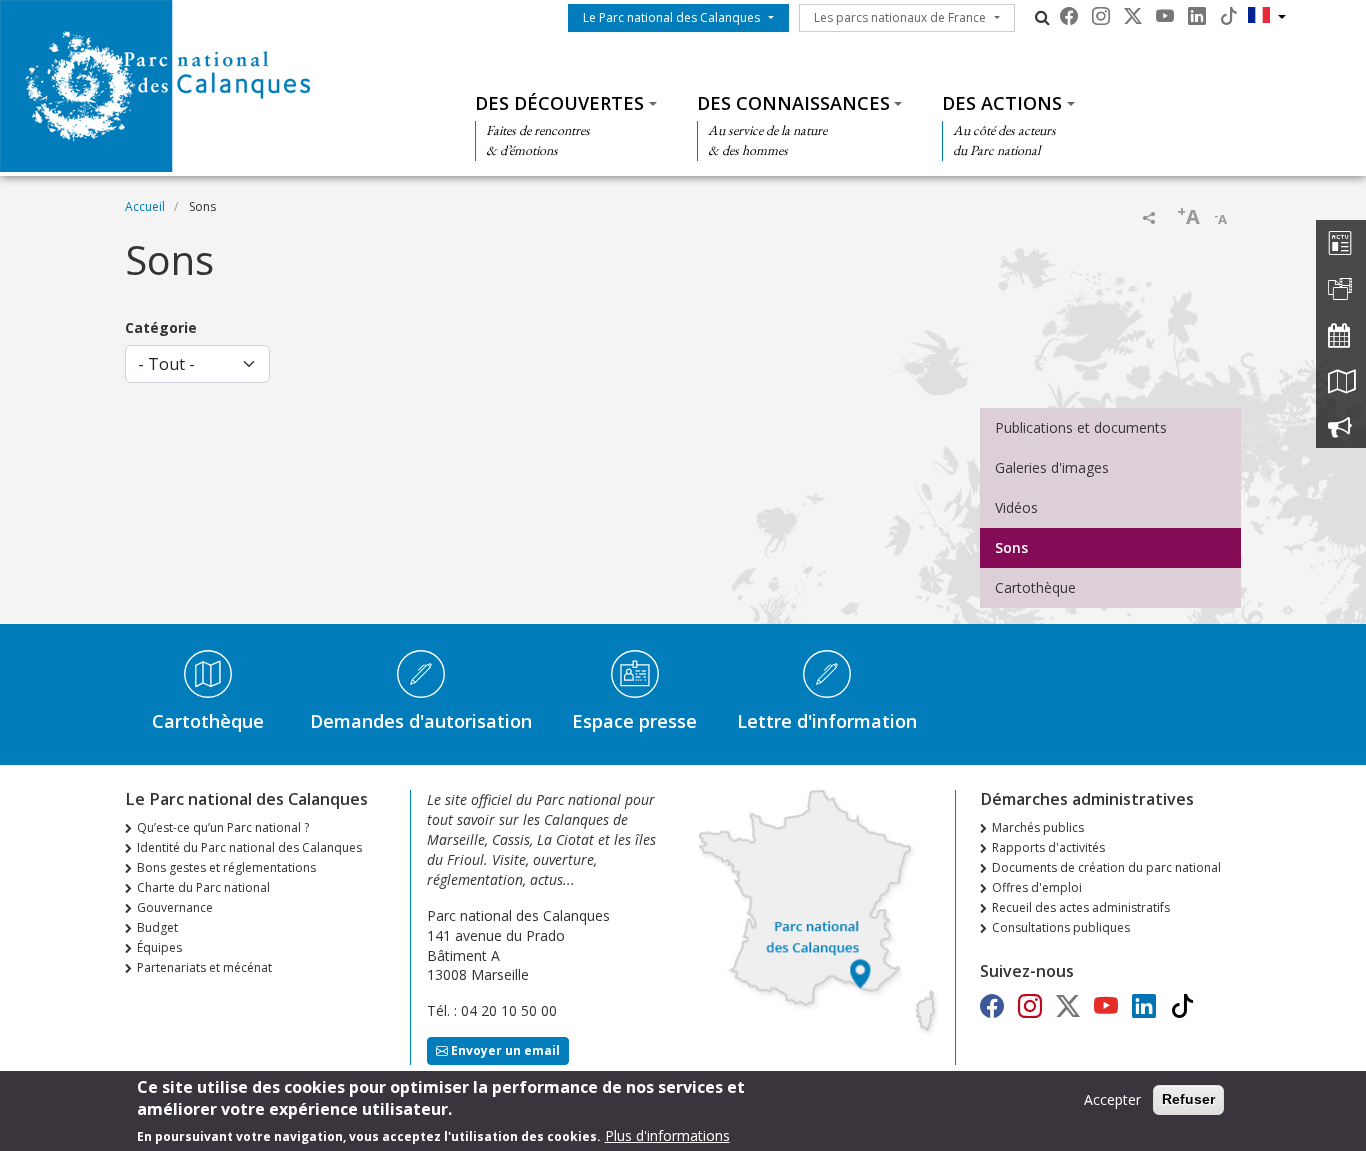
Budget (157, 927)
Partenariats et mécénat (204, 967)
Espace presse (634, 721)
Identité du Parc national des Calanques (249, 847)
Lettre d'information (827, 721)
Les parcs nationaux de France (900, 17)
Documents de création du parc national (1106, 867)
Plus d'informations (667, 1135)
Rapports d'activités (1048, 847)
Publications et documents (1081, 427)
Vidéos (1016, 507)
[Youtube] (1165, 16)
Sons (1011, 547)
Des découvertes (559, 103)
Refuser (1188, 1099)
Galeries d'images (1052, 467)
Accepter (1112, 1099)
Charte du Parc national (203, 887)
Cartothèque (1035, 587)
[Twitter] (1133, 16)
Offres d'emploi (1037, 887)
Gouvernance (175, 907)
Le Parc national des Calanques (671, 17)
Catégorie (161, 327)
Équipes (159, 947)
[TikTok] (1229, 16)
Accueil (145, 206)
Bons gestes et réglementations (226, 867)
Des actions (1002, 103)
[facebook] (1069, 16)
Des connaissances (793, 103)
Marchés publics (1038, 827)
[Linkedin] (1197, 16)
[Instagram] (1101, 16)
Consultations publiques (1061, 927)
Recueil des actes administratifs (1081, 907)
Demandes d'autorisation (421, 721)
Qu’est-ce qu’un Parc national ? (223, 827)
